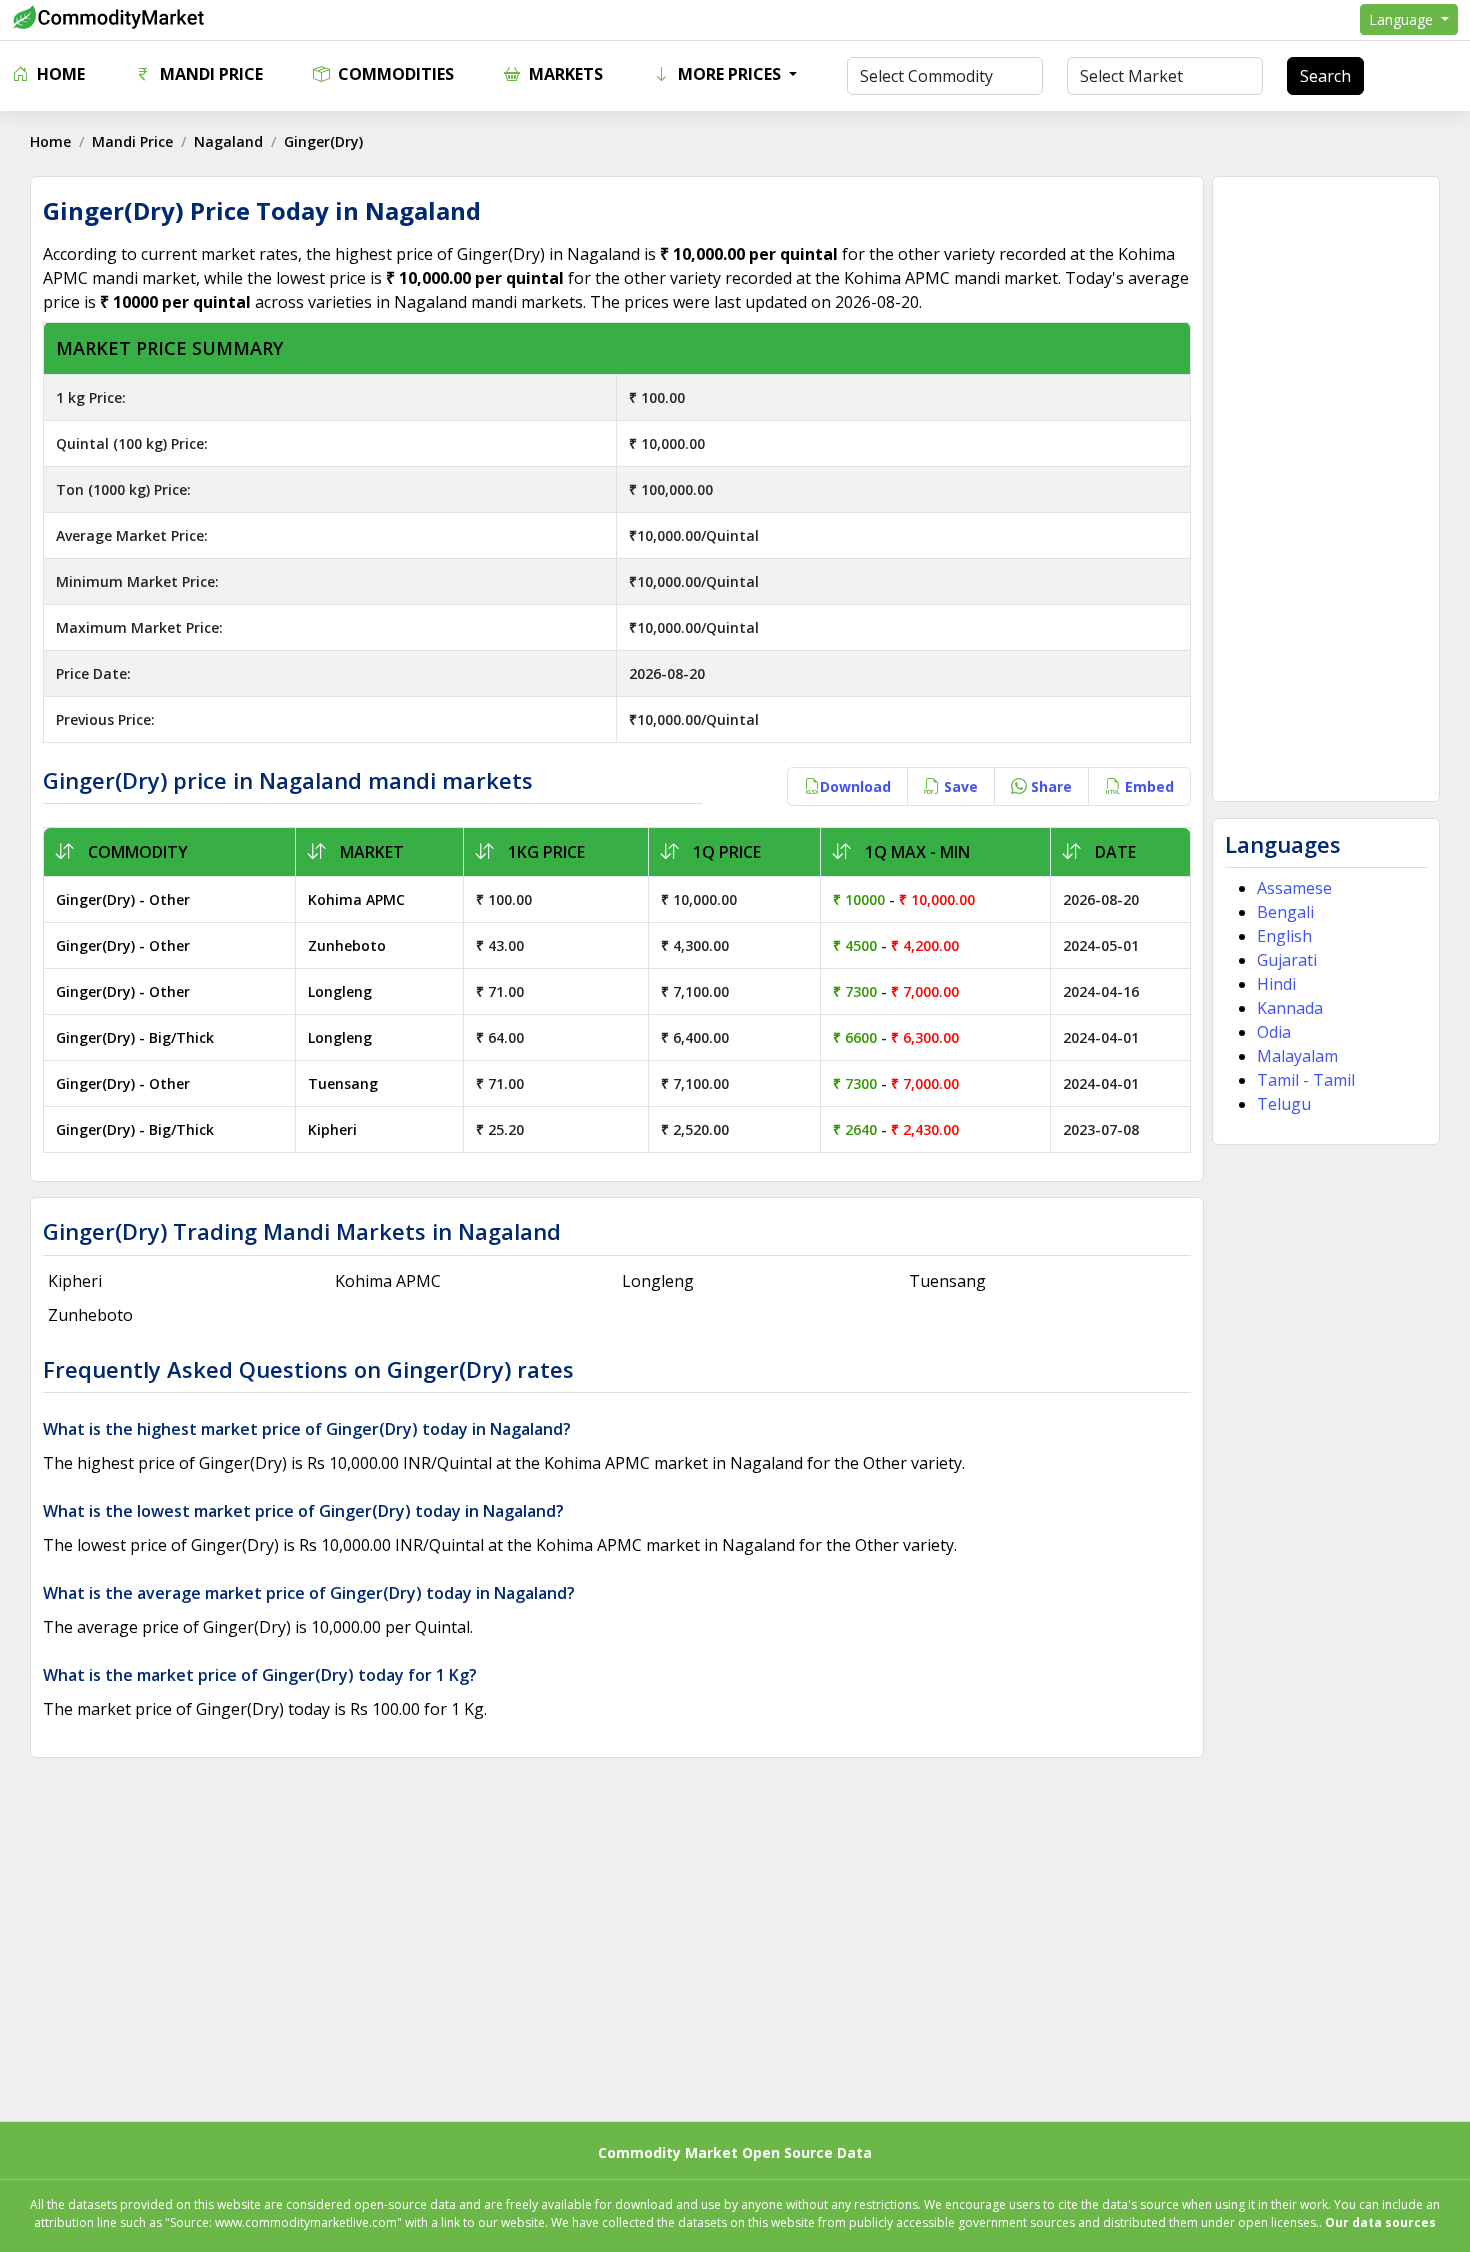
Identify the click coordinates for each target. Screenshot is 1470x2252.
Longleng (340, 991)
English (1284, 936)
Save (959, 786)
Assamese (1294, 888)
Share (1049, 786)
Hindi (1276, 984)
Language (1403, 19)
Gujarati (1287, 960)
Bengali (1285, 912)
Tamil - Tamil (1306, 1080)
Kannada (1290, 1008)
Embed (1147, 786)
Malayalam (1297, 1056)
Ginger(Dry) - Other (123, 899)
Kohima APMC (356, 899)
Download (855, 786)
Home (59, 74)
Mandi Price (209, 74)
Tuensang (343, 1083)
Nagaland (228, 141)
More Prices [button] (729, 74)
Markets (564, 74)
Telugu (1284, 1104)
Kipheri (332, 1129)
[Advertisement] (1326, 489)
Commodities (394, 74)
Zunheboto (347, 945)
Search (1325, 76)
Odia (1274, 1032)
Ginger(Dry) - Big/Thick (135, 1037)
